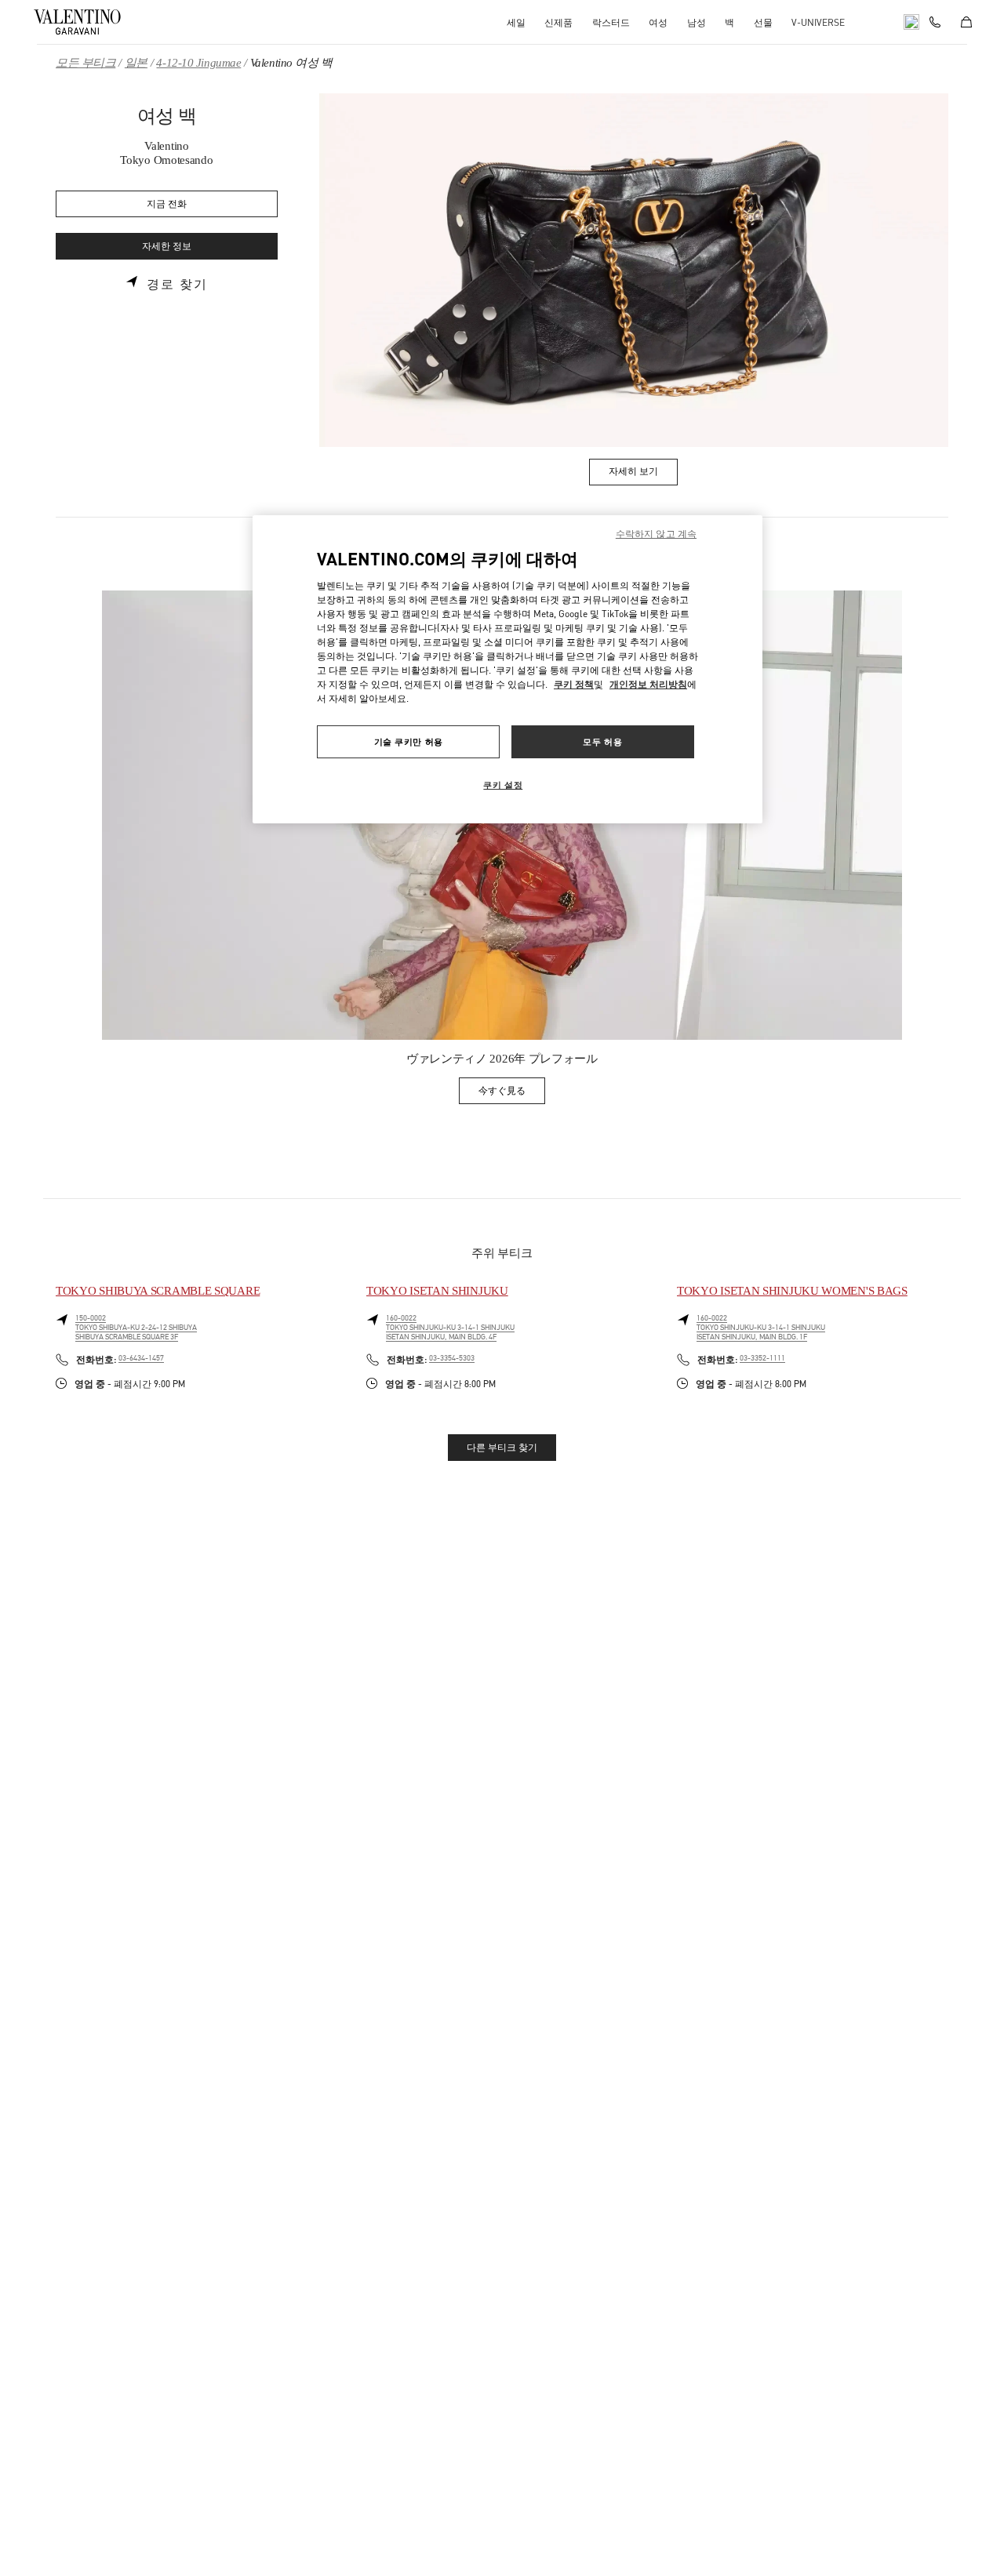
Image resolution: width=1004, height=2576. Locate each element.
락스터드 (611, 22)
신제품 (558, 22)
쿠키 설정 (503, 785)
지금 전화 (167, 204)
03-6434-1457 (141, 1358)
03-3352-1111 (762, 1358)
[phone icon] (935, 20)
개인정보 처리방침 (648, 684)
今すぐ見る (512, 1094)
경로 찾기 (177, 285)
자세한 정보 (167, 247)
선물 (763, 22)
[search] (911, 22)
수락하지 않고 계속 (656, 534)
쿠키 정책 (574, 684)
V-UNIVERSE (818, 22)
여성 (658, 22)
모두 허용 (602, 741)
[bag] (966, 22)
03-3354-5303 (452, 1358)
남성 (697, 22)
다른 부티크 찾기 (502, 1448)
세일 (516, 22)
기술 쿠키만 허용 (409, 741)
